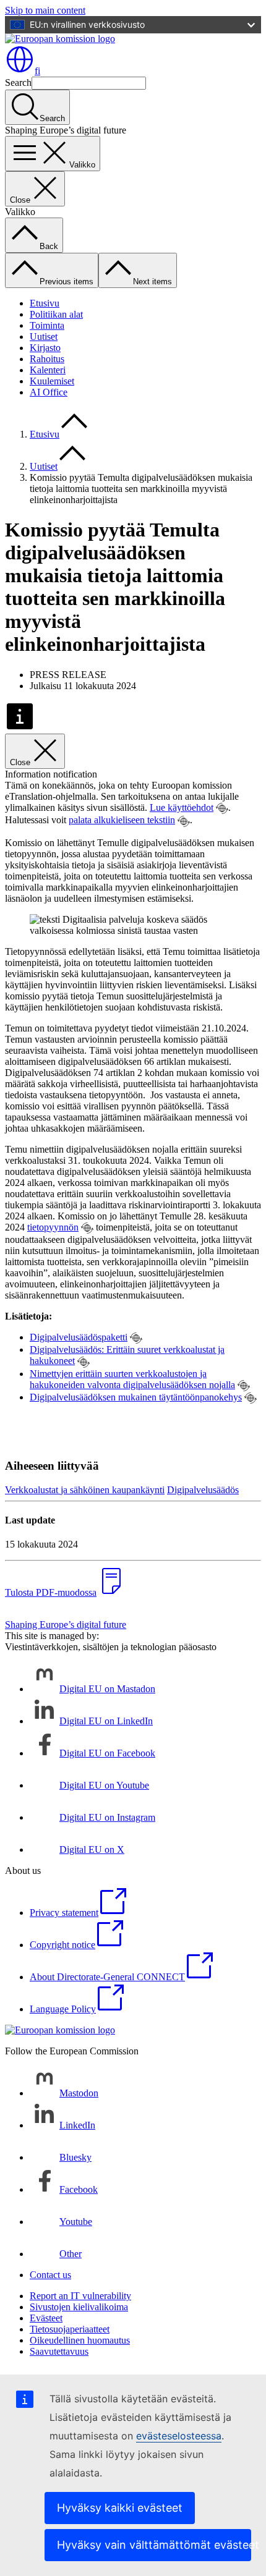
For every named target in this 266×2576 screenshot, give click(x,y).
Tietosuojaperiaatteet (70, 2329)
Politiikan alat (56, 314)
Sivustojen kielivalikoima (79, 2307)
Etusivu (45, 303)
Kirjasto (45, 348)
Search (18, 83)
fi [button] (37, 71)
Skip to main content (45, 10)
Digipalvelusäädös (203, 1490)
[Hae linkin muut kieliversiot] (222, 808)
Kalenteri (48, 370)
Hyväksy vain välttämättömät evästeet (154, 2545)
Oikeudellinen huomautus (80, 2340)
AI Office (49, 392)
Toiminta (47, 325)
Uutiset (44, 337)
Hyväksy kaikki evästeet (120, 2508)
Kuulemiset (52, 381)
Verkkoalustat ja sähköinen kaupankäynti (85, 1490)
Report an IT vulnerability (80, 2296)
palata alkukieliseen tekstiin (122, 820)
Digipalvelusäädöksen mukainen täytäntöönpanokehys (136, 1397)
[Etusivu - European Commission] (60, 39)
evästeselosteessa (179, 2436)
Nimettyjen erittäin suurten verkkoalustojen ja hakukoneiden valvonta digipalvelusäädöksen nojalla (132, 1379)
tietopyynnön (53, 1227)
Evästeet (46, 2318)
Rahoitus (47, 359)
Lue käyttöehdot (182, 807)
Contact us (50, 2275)
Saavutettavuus (59, 2351)
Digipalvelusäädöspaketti (79, 1337)
